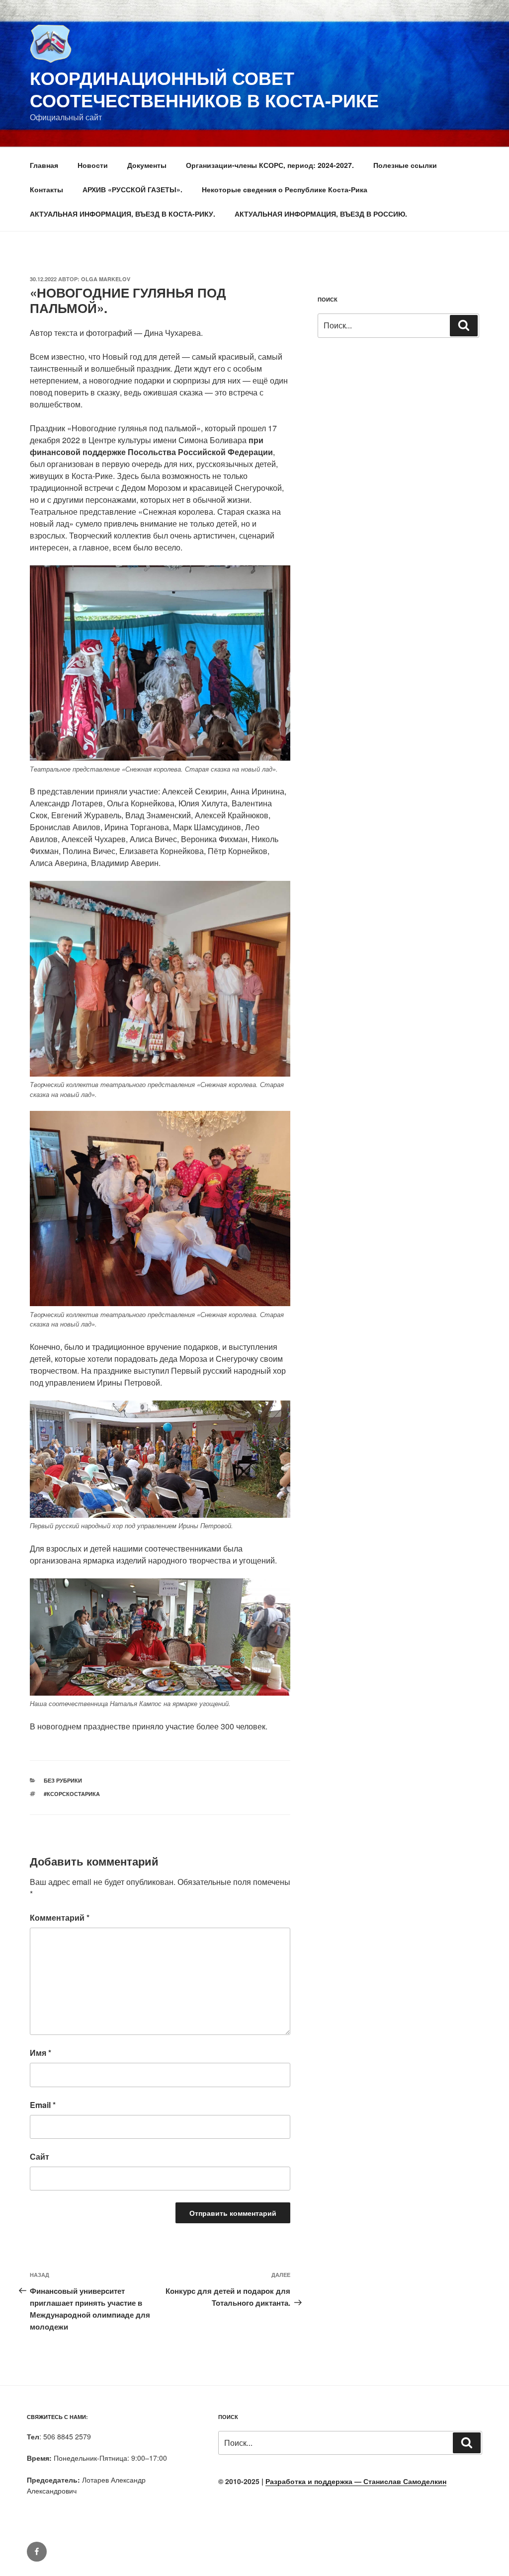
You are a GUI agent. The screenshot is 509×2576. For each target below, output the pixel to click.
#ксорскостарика (72, 1794)
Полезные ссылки (405, 165)
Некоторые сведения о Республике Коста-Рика (285, 189)
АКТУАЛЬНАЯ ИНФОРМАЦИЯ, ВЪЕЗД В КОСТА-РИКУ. (123, 214)
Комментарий (60, 1917)
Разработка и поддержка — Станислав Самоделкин (356, 2481)
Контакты (46, 189)
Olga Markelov (106, 279)
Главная (44, 165)
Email (43, 2105)
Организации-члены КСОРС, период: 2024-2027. (270, 165)
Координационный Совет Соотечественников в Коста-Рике (204, 89)
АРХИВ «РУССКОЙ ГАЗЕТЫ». (132, 189)
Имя (41, 2053)
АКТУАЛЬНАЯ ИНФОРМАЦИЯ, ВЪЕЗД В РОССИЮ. (321, 214)
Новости (93, 165)
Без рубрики (63, 1780)
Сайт (40, 2156)
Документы (147, 165)
